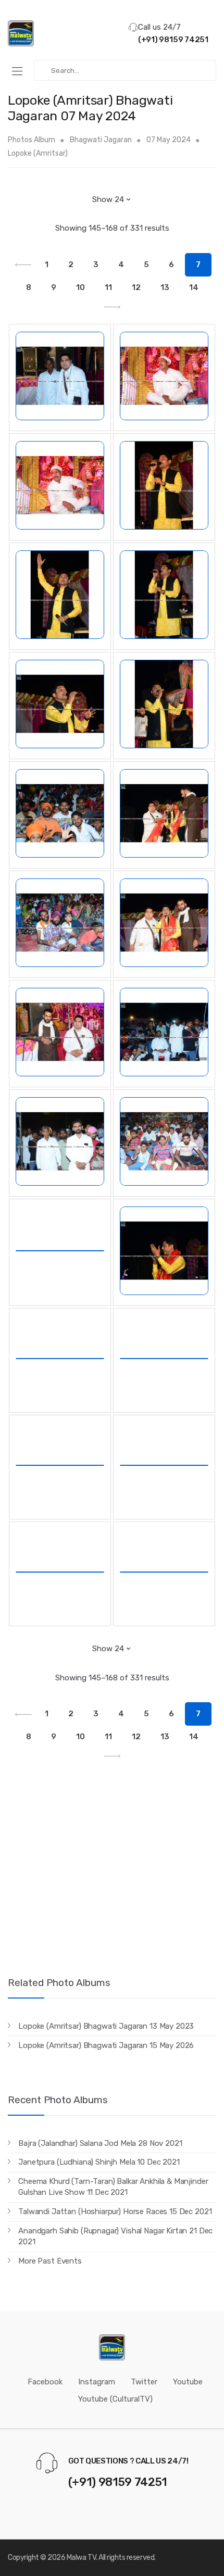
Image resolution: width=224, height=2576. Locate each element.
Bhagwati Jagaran (101, 140)
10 (80, 287)
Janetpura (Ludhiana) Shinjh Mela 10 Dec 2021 (99, 2162)
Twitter (144, 2382)
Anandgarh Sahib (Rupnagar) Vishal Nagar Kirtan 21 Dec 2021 (115, 2236)
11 (108, 287)
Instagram (97, 2382)
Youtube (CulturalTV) (115, 2399)
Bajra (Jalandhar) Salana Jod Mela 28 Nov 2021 (100, 2143)
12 (136, 287)
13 (165, 287)
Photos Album (32, 140)
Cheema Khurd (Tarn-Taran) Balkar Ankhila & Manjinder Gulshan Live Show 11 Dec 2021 (113, 2187)
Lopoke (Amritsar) (38, 153)
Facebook (45, 2382)
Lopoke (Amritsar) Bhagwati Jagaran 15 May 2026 (106, 2045)
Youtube (188, 2382)
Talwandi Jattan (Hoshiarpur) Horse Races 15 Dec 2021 (115, 2211)
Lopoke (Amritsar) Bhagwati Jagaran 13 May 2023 (106, 2026)
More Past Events (50, 2261)
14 (194, 287)
